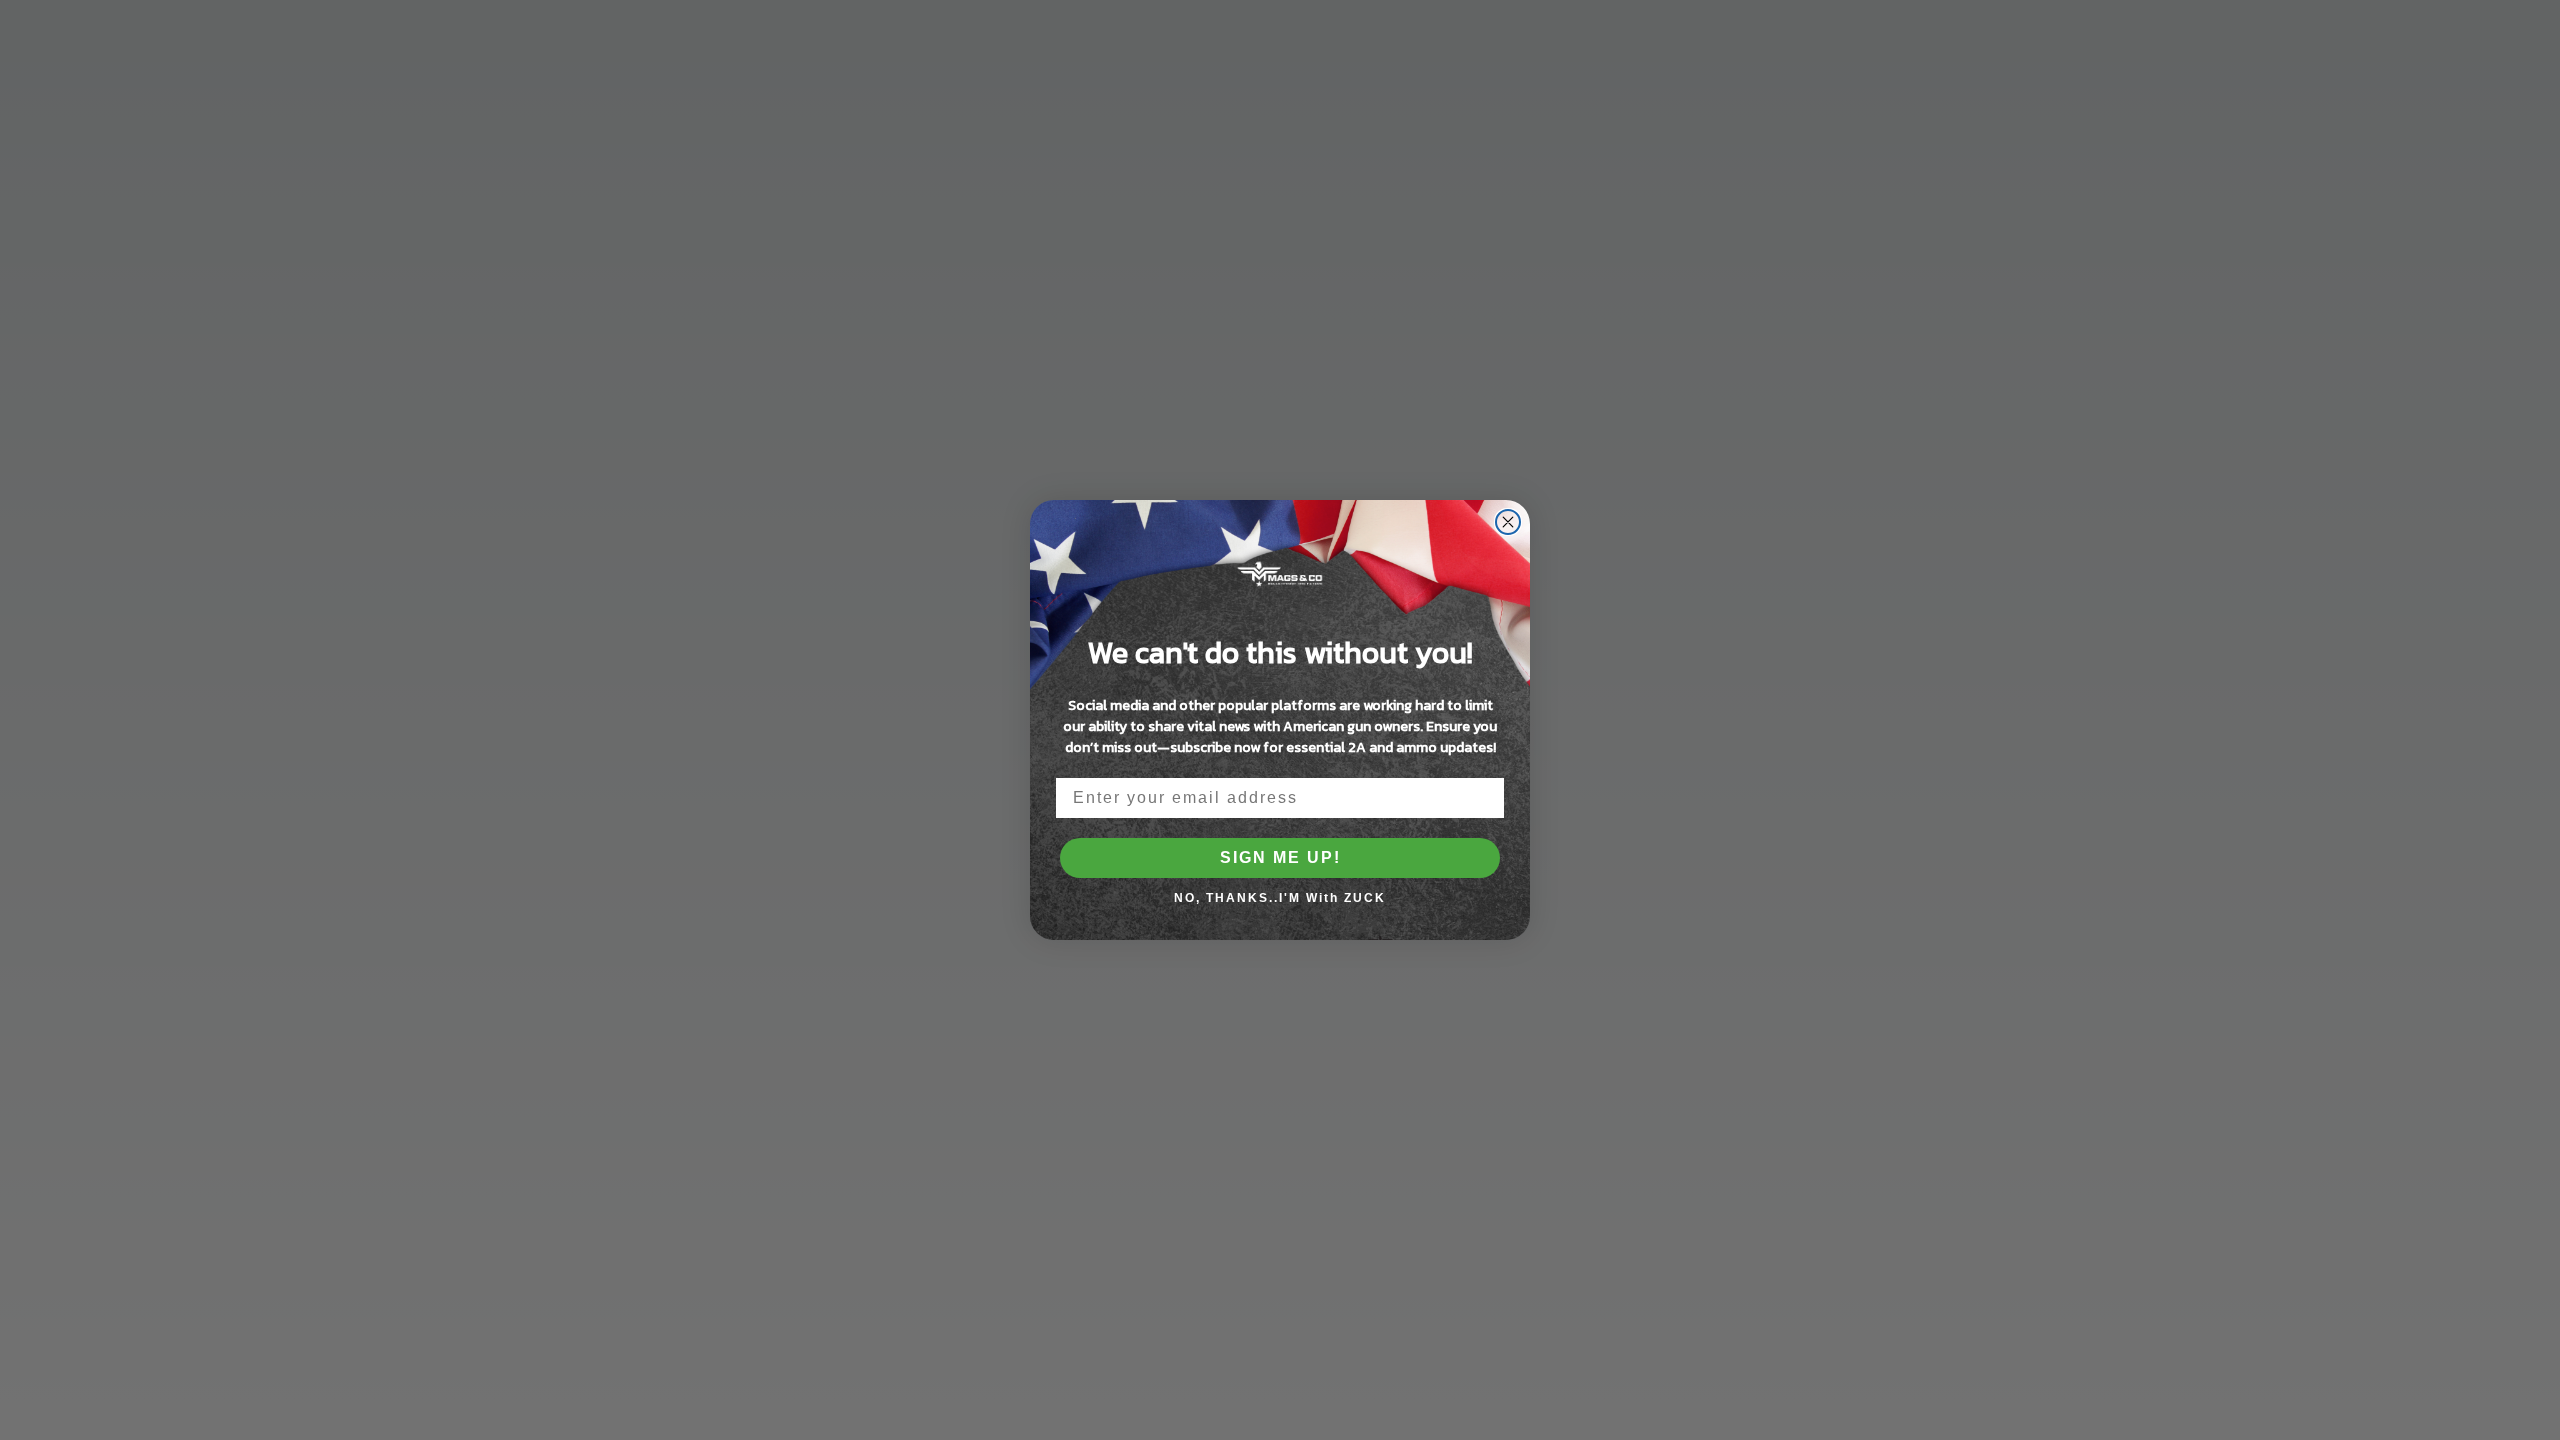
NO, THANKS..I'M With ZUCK (1280, 898)
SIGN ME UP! (1280, 857)
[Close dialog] (1508, 522)
